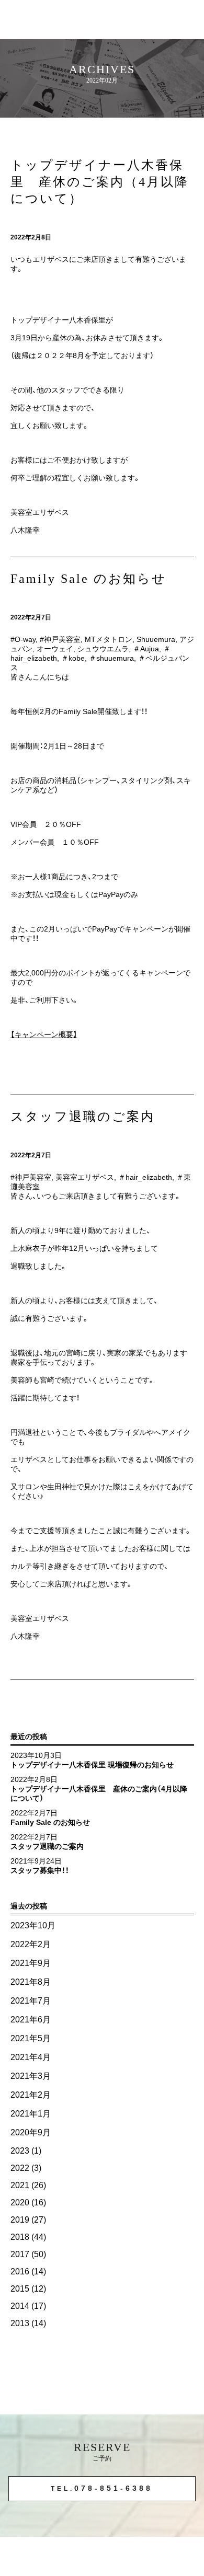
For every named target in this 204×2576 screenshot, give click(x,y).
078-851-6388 (102, 2488)
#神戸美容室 (60, 639)
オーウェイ (55, 649)
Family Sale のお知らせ (50, 1822)
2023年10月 (33, 1925)
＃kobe (73, 658)
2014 (20, 2306)
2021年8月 (31, 1982)
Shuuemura (156, 639)
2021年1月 (31, 2114)
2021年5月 (31, 2038)
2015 (20, 2289)
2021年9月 (31, 1963)
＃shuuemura (111, 658)
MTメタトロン (109, 639)
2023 (20, 2151)
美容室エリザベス (85, 1177)
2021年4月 (31, 2057)
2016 (20, 2272)
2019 (20, 2220)
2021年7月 (31, 2001)
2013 (20, 2323)
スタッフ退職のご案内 (47, 1846)
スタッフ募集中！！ (40, 1870)
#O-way (23, 639)
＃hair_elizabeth (145, 1177)
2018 (20, 2237)
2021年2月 (31, 2095)
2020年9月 (31, 2132)
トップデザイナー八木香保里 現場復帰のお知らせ (92, 1765)
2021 (20, 2185)
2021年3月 (31, 2076)
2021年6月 (31, 2020)
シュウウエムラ (103, 649)
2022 (20, 2168)
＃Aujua (146, 649)
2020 (20, 2203)
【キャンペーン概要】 (44, 1034)
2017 (20, 2254)
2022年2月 (31, 1944)
